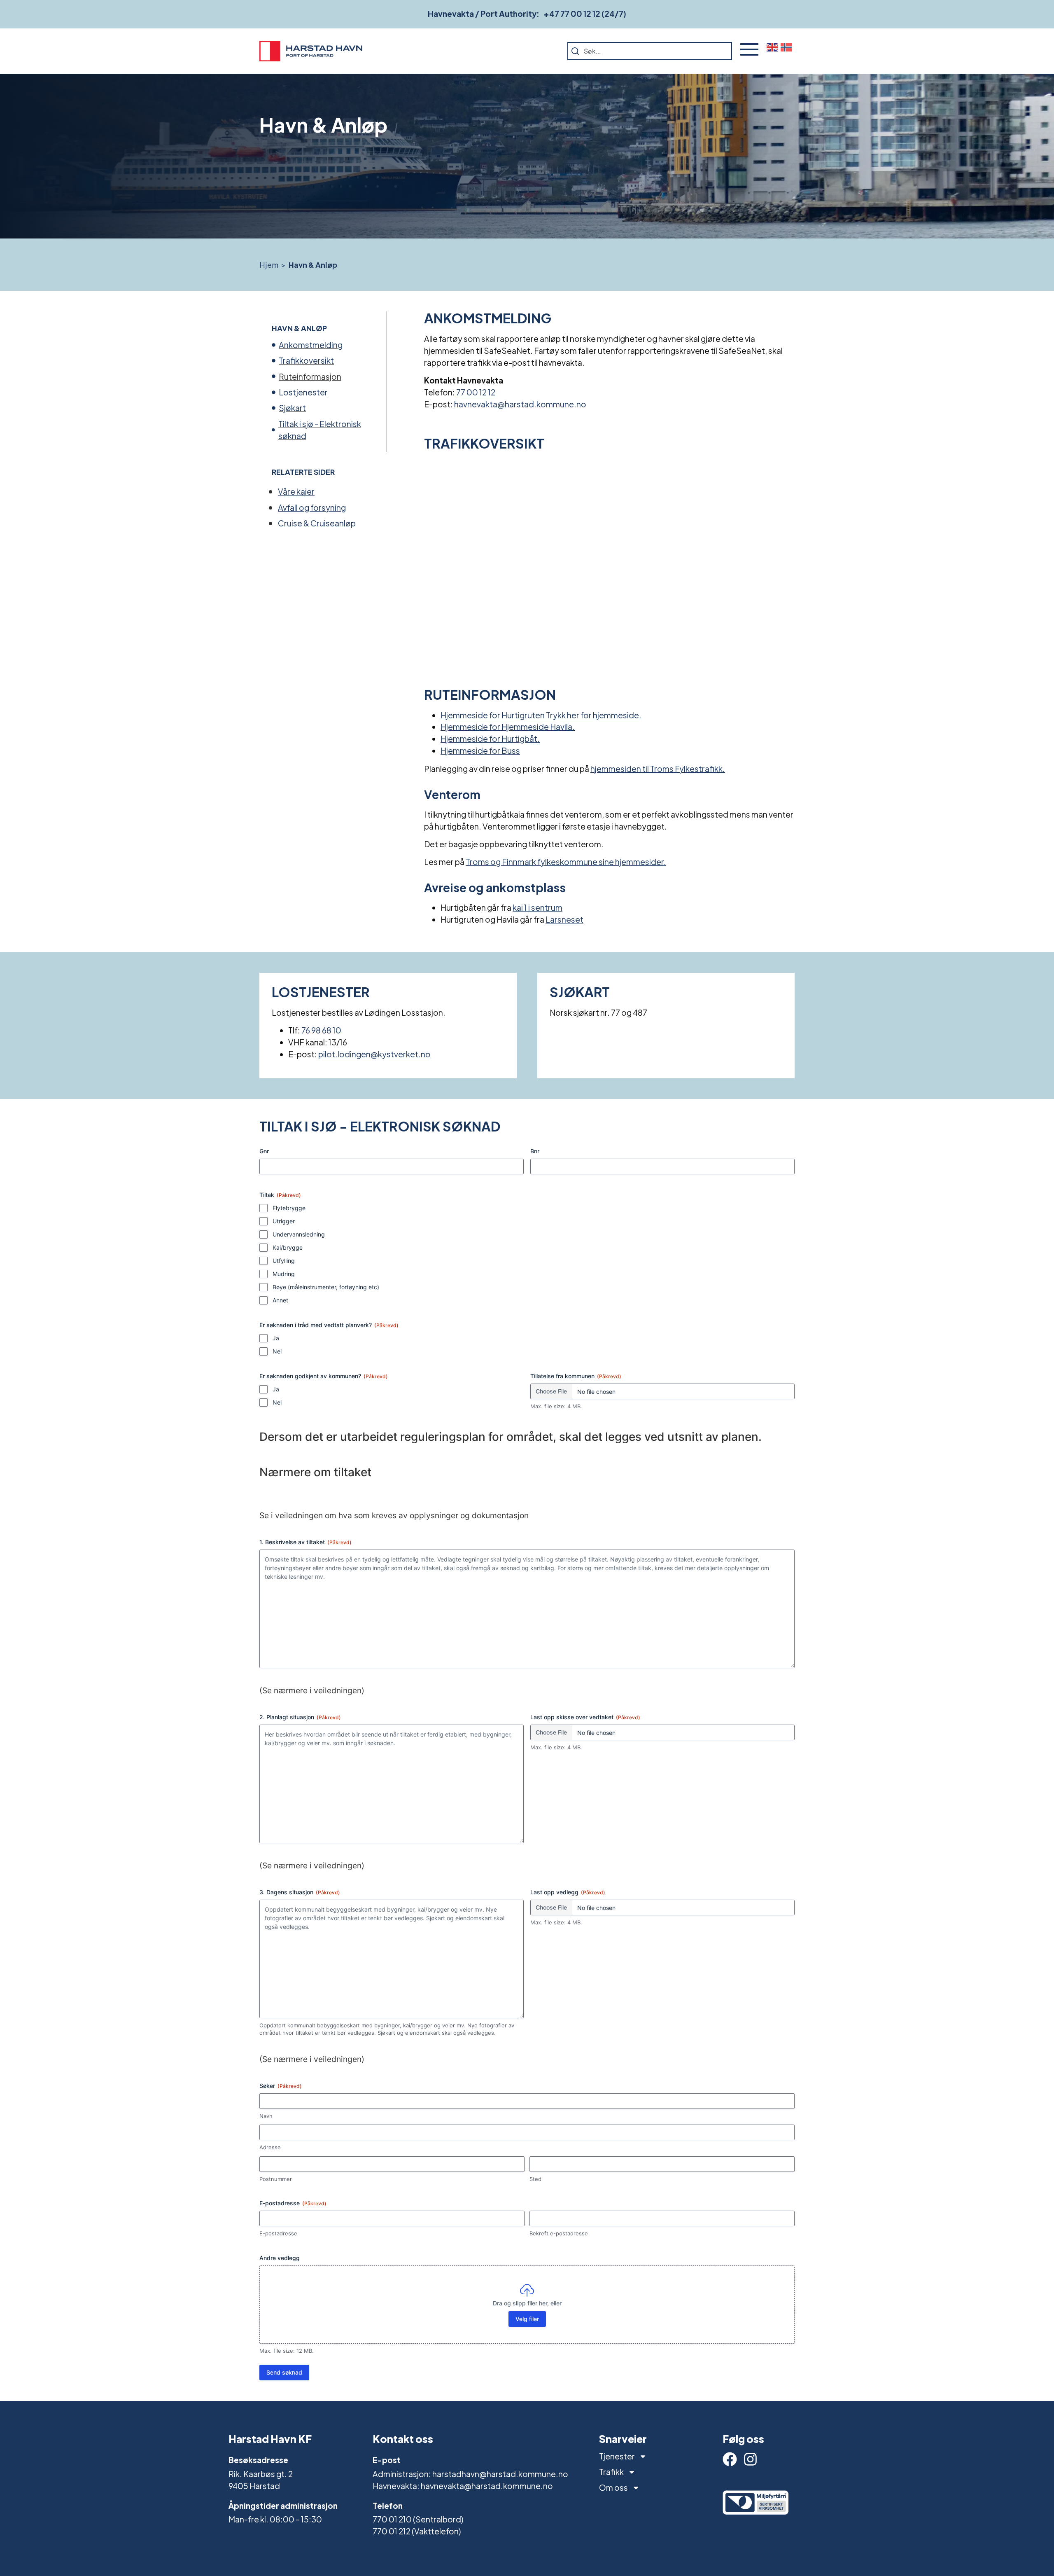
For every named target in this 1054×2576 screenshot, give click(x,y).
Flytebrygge (289, 1208)
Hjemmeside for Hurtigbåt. (490, 739)
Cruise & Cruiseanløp (317, 523)
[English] (774, 47)
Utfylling (284, 1261)
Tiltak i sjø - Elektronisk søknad (320, 430)
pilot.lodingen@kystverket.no (374, 1054)
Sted (535, 2179)
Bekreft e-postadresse (559, 2233)
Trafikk (611, 2472)
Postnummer (276, 2179)
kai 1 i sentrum (537, 907)
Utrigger (284, 1221)
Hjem (269, 265)
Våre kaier (296, 491)
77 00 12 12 (476, 392)
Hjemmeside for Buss (480, 750)
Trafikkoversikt (306, 360)
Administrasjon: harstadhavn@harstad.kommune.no (470, 2474)
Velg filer (527, 2319)
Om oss (613, 2487)
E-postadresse (278, 2233)
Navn (266, 2116)
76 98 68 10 (321, 1030)
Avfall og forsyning (312, 507)
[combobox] (650, 51)
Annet (280, 1300)
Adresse (270, 2147)
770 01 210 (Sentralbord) (418, 2519)
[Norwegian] (788, 47)
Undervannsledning (299, 1234)
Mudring (284, 1274)
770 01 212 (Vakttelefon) (417, 2531)
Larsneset (564, 919)
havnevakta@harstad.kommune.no (520, 404)
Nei (277, 1351)
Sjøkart (292, 408)
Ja (276, 1338)
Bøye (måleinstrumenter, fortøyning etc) (326, 1287)
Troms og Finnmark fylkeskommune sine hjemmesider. (566, 862)
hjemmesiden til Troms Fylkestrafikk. (658, 769)
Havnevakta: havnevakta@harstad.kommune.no (463, 2486)
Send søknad (284, 2372)
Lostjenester (303, 392)
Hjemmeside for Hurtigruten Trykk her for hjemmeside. (541, 715)
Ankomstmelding (311, 345)
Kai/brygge (288, 1247)
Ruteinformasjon (310, 376)
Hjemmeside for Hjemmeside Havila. (508, 727)
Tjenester (617, 2456)
